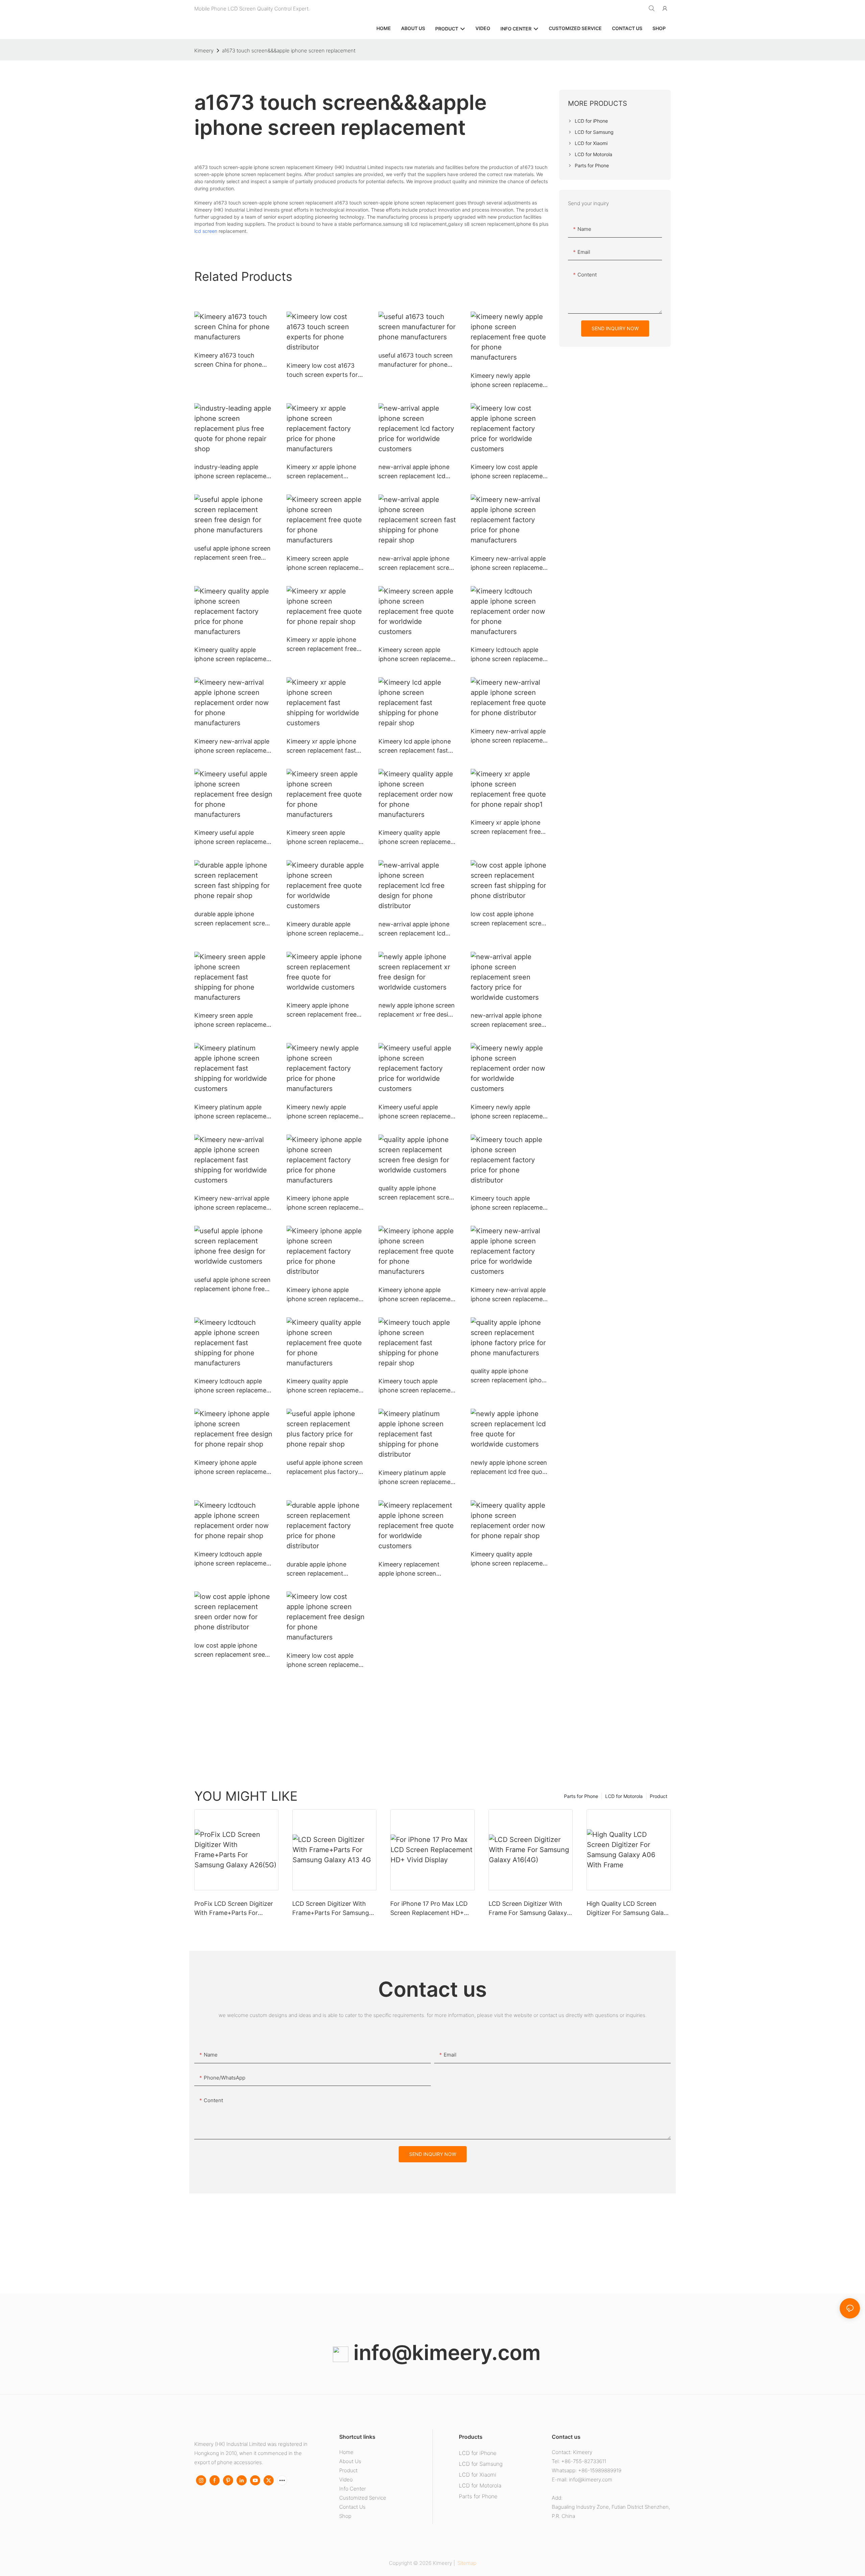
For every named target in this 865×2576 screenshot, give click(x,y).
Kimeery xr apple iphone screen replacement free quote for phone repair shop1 (506, 828)
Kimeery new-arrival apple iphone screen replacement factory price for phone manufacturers (510, 564)
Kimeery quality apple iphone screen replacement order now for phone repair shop (510, 1559)
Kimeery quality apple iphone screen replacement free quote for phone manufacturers (326, 1386)
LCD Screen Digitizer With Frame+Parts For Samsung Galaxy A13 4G (331, 1909)
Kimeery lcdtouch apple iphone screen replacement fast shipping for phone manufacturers (233, 1386)
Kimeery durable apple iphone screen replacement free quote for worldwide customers (326, 929)
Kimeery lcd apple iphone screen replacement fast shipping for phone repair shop (415, 746)
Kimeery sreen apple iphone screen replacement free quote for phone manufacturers (326, 838)
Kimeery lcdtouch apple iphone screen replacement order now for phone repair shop (233, 1559)
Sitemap (466, 2563)
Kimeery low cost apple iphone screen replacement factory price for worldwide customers (510, 472)
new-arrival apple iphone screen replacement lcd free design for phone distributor (414, 929)
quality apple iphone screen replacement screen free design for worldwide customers (417, 1193)
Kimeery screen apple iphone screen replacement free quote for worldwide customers (417, 655)
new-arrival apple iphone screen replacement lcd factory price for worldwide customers (414, 472)
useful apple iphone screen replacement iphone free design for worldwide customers (232, 1285)
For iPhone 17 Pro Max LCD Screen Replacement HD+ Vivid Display (429, 1909)
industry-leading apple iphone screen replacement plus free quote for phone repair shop (233, 472)
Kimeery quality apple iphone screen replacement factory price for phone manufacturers (233, 655)
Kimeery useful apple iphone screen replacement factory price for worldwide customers (417, 1112)
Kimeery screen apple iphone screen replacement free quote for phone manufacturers (326, 564)
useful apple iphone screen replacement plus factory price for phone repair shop (325, 1468)
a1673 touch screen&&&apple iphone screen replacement (289, 51)
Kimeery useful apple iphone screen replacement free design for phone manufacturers (233, 838)
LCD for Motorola (624, 1796)
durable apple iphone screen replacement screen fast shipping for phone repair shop (233, 919)
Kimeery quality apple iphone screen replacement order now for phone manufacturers (417, 838)
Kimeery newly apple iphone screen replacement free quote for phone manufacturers (510, 381)
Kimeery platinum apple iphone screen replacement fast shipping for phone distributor (417, 1478)
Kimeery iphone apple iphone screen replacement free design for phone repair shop (233, 1468)
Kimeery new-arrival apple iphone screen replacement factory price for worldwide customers (510, 1295)
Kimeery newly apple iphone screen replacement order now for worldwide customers (510, 1112)
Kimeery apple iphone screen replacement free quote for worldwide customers (322, 1010)
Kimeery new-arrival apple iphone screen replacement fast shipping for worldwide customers (233, 1203)
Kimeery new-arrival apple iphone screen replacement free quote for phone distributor (510, 736)
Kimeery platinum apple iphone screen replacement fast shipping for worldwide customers (233, 1112)
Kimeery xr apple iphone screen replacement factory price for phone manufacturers (321, 472)
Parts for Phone (581, 1796)
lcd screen (206, 231)
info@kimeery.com (444, 2352)
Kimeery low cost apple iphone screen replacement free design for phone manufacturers (326, 1661)
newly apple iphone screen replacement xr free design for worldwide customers (417, 1010)
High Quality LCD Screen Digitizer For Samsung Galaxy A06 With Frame (628, 1909)
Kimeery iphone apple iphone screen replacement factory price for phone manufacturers (326, 1203)
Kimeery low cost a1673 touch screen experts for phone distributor (322, 371)
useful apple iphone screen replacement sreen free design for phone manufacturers (232, 553)
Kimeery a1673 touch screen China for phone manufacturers (228, 360)
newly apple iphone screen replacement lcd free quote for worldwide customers (509, 1468)
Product (659, 1796)
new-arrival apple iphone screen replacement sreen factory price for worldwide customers (508, 1020)
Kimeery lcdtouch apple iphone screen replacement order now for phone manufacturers (510, 655)
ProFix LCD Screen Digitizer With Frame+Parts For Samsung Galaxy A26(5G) (234, 1909)
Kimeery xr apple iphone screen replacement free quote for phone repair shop (322, 645)
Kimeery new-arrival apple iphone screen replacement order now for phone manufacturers (233, 746)
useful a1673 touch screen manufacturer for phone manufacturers (416, 360)
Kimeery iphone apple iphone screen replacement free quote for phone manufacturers (417, 1295)
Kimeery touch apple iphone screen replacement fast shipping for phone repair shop (417, 1386)
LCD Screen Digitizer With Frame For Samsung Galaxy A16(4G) (528, 1909)
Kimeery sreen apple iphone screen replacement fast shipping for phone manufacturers (233, 1020)
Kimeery (204, 51)
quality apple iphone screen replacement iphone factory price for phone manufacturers (510, 1376)
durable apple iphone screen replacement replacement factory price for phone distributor (324, 1569)
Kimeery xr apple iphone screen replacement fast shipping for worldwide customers (321, 746)
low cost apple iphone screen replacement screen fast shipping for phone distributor (510, 919)
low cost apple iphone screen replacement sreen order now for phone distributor (231, 1650)
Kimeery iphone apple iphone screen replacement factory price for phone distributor (326, 1295)
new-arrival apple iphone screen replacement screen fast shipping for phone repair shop (417, 564)
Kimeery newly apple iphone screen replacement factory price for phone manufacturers (326, 1112)
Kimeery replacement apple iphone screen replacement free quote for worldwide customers (417, 1569)
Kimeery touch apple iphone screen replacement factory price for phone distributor (510, 1203)
